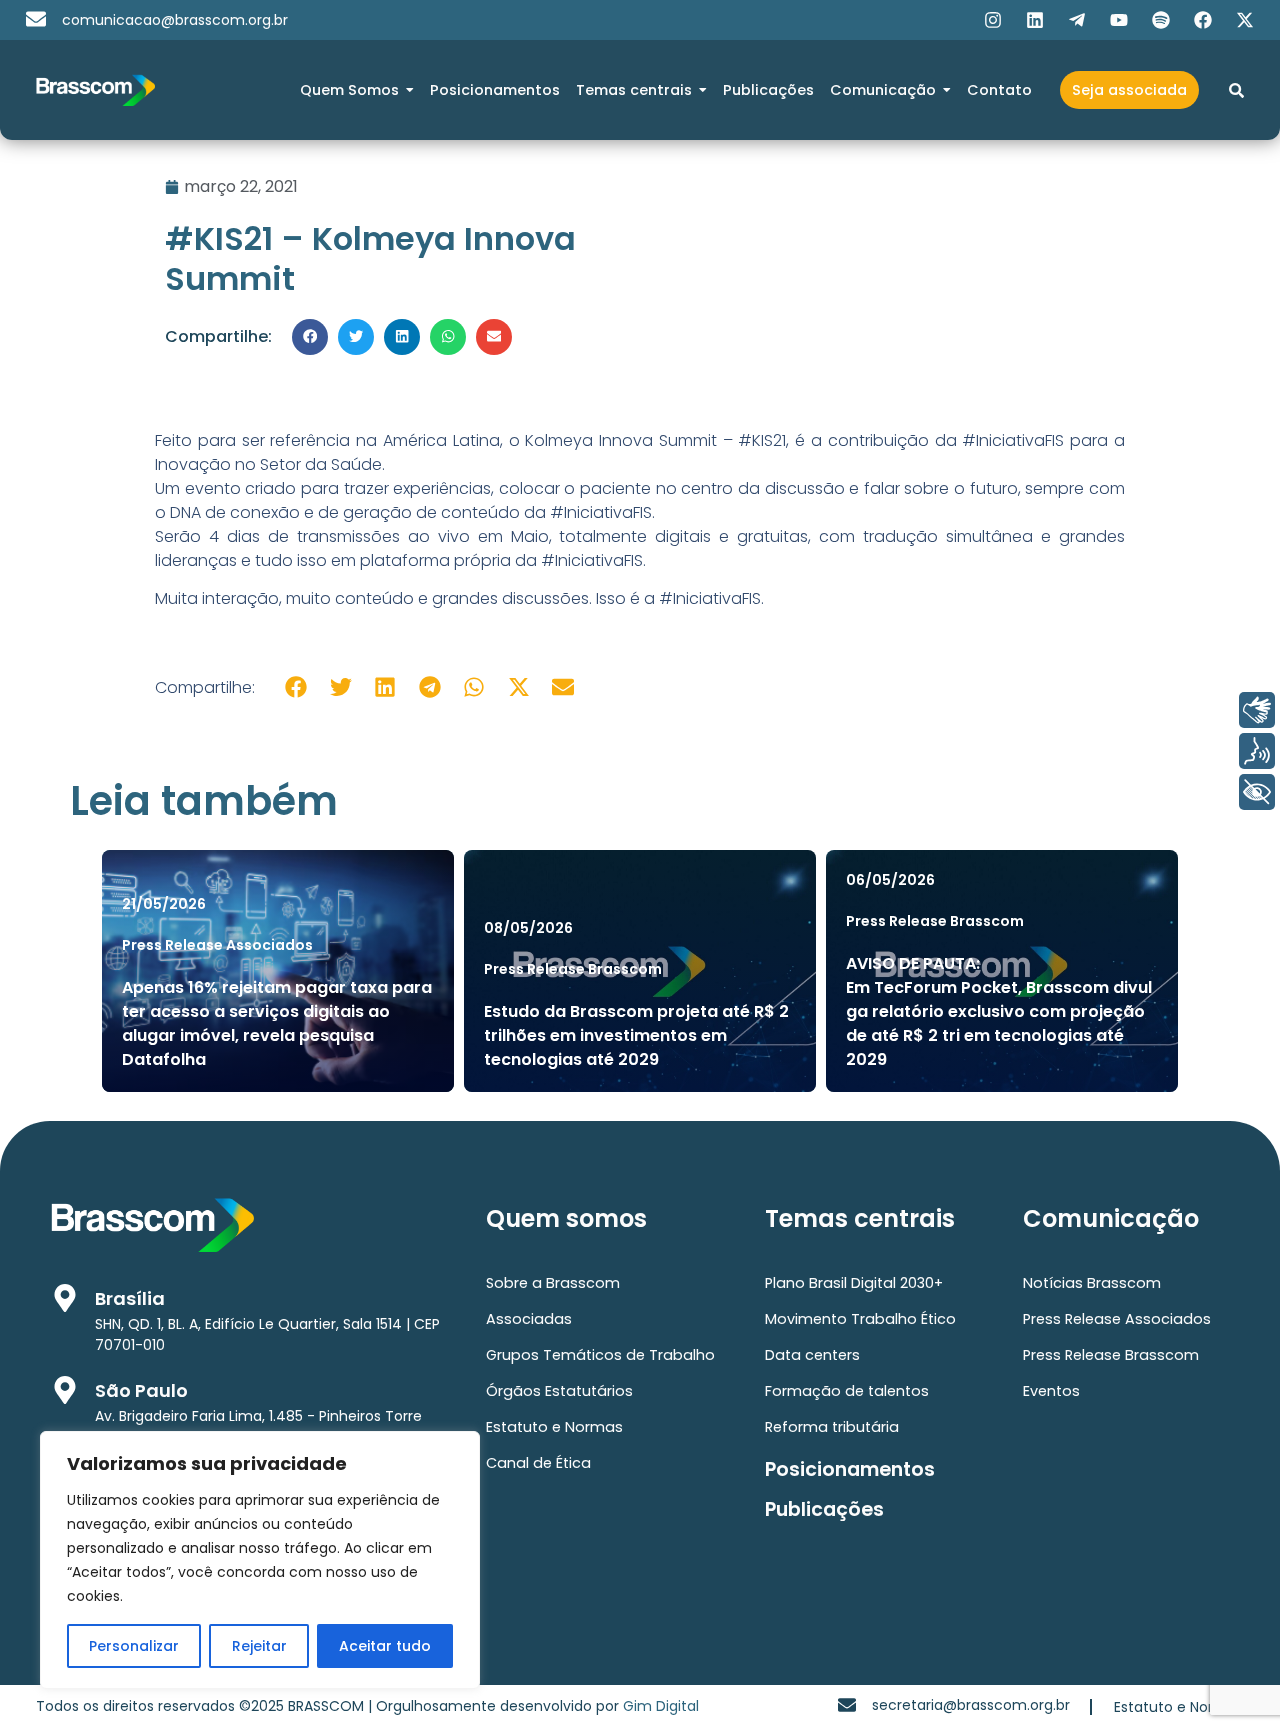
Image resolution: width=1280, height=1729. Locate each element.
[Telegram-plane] (1077, 20)
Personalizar (134, 1646)
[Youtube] (1119, 20)
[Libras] (1257, 710)
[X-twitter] (1245, 20)
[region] (260, 1560)
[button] (310, 337)
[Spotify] (1161, 20)
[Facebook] (1203, 20)
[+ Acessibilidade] (1257, 792)
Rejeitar (259, 1646)
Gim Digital (661, 1706)
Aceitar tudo (385, 1646)
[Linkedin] (1035, 20)
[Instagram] (993, 20)
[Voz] (1257, 751)
